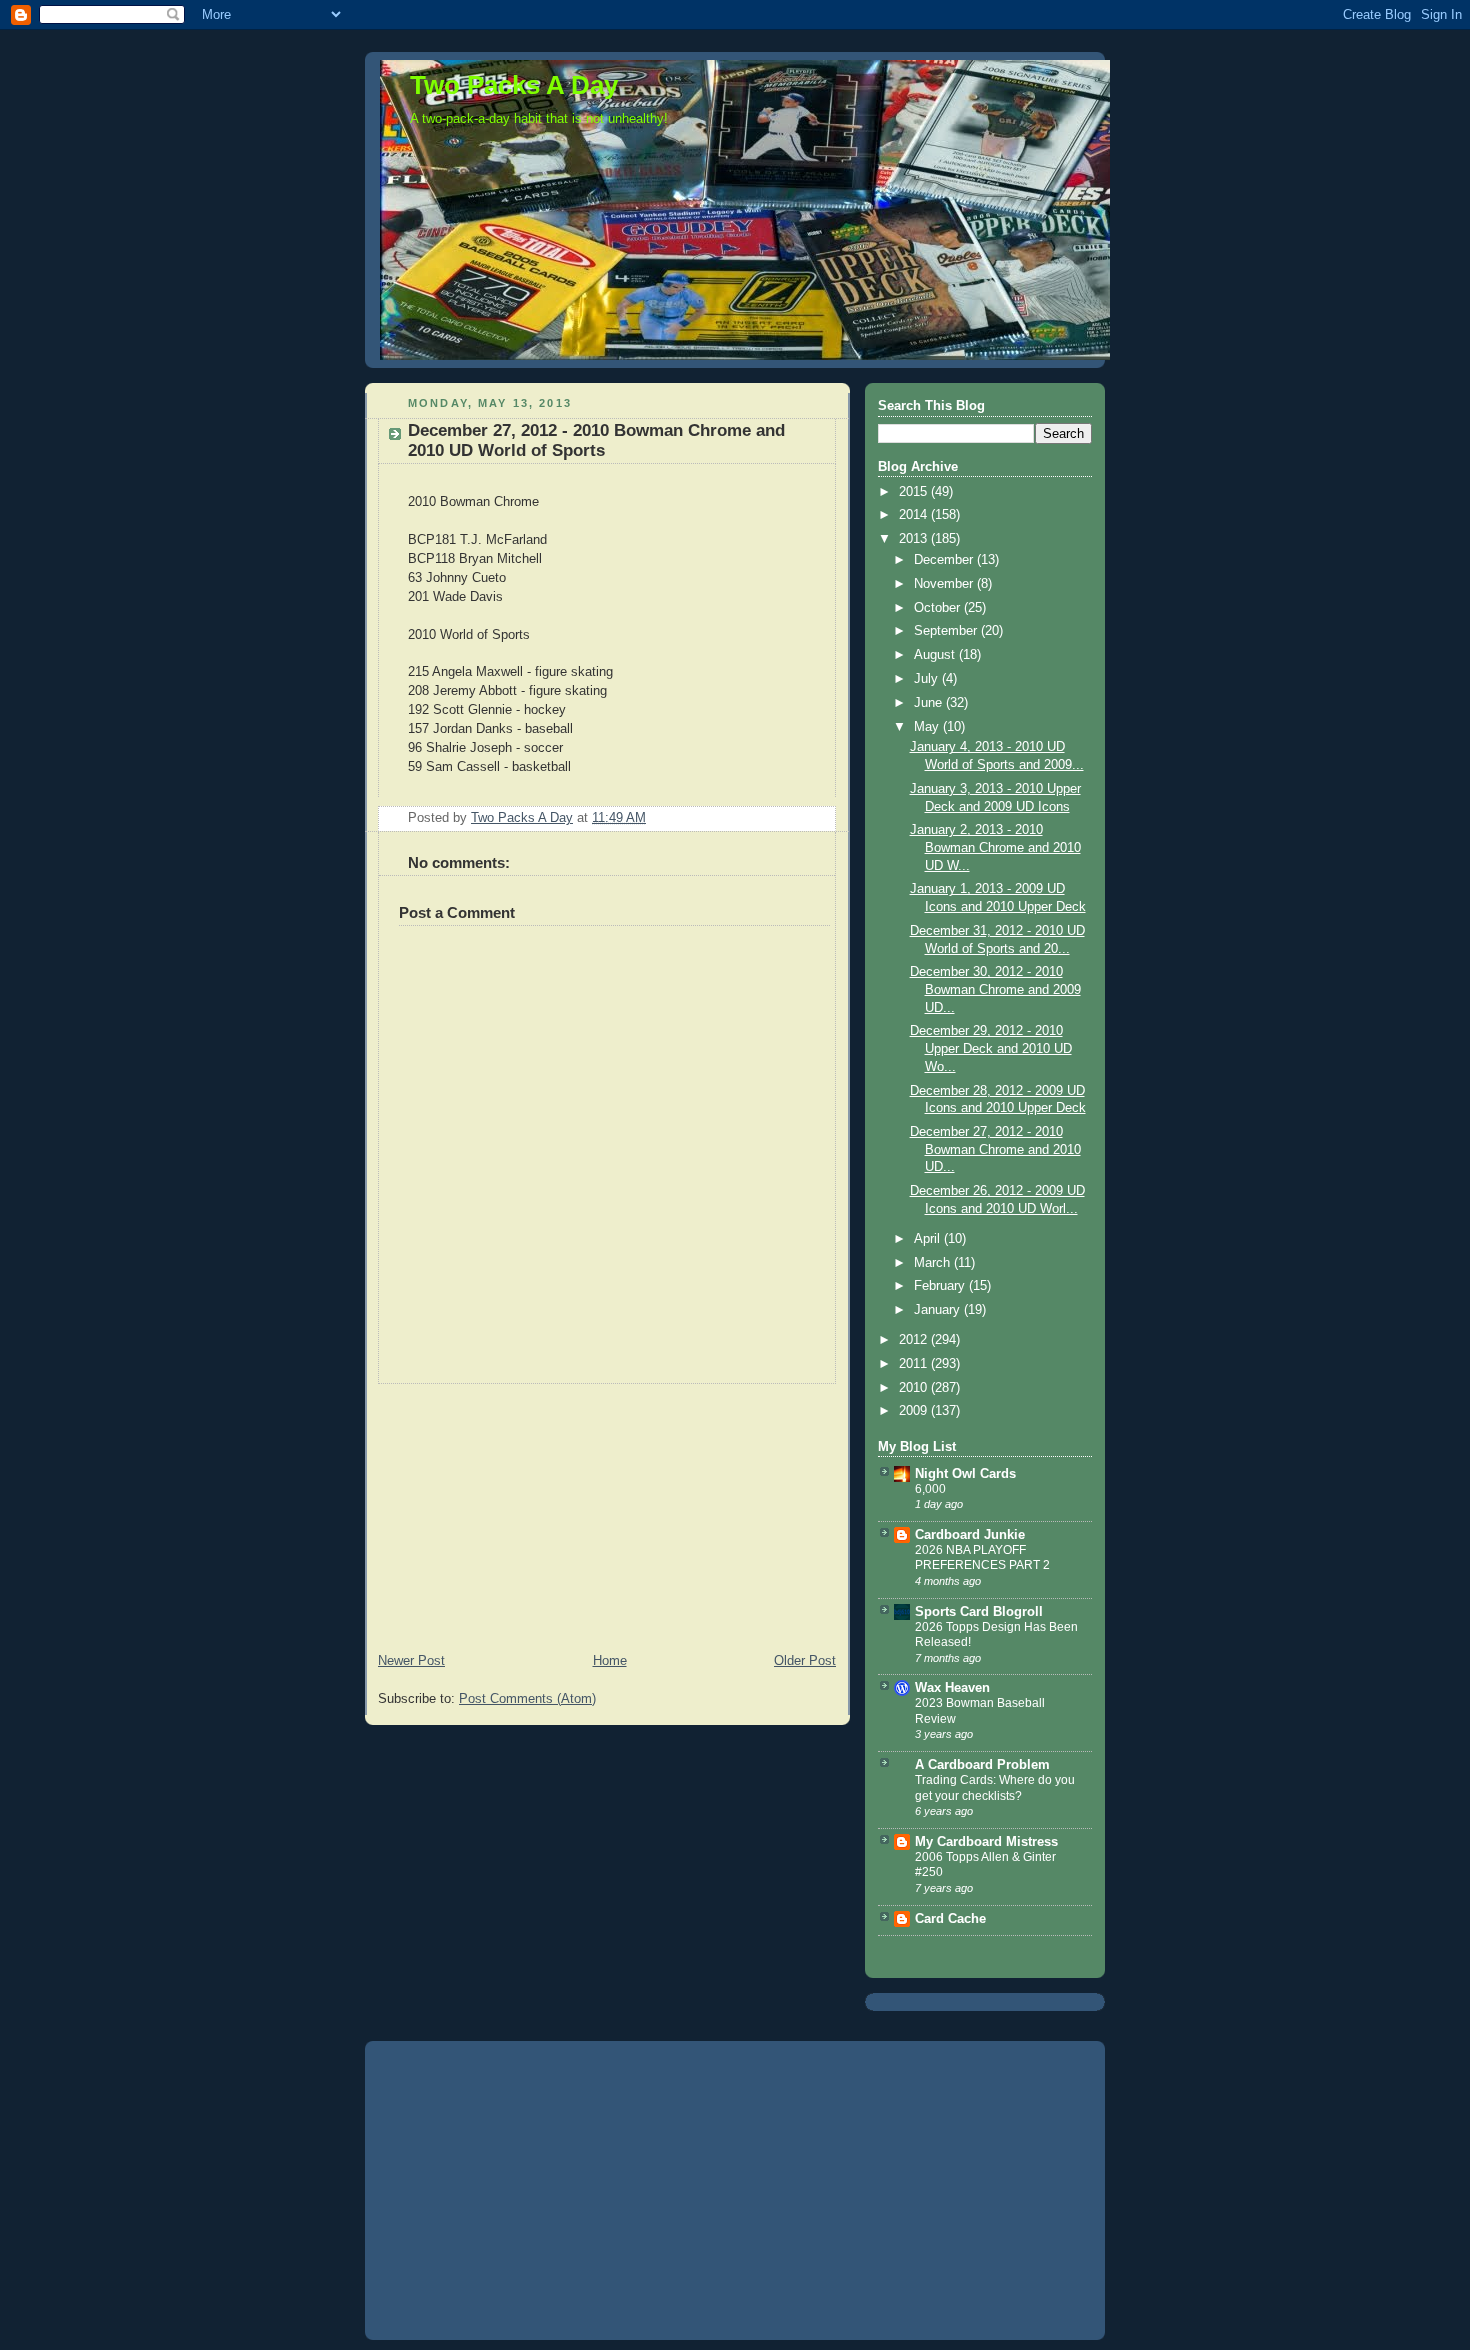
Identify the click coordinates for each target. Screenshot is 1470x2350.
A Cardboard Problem (982, 1765)
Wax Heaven (952, 1688)
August (936, 655)
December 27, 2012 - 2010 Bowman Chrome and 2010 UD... (995, 1149)
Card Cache (950, 1919)
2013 (915, 539)
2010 (915, 1388)
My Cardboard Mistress (986, 1842)
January (939, 1310)
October (939, 608)
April (929, 1239)
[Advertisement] (515, 1509)
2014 (915, 515)
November (945, 584)
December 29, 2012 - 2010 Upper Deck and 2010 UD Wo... (991, 1048)
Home (610, 1661)
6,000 (930, 1489)
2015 (915, 492)
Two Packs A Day (514, 85)
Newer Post (411, 1661)
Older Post (805, 1661)
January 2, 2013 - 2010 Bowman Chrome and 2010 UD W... (995, 847)
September (947, 631)
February (941, 1286)
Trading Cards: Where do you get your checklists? (995, 1788)
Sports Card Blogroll (979, 1612)
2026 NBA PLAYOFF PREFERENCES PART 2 (982, 1558)
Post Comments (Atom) (527, 1699)
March (934, 1263)
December (945, 560)
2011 (915, 1364)
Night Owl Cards (965, 1474)
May (928, 727)
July (928, 679)
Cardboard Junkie (970, 1535)
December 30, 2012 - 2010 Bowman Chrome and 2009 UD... (995, 989)
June (930, 703)
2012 (915, 1340)
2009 (915, 1411)
